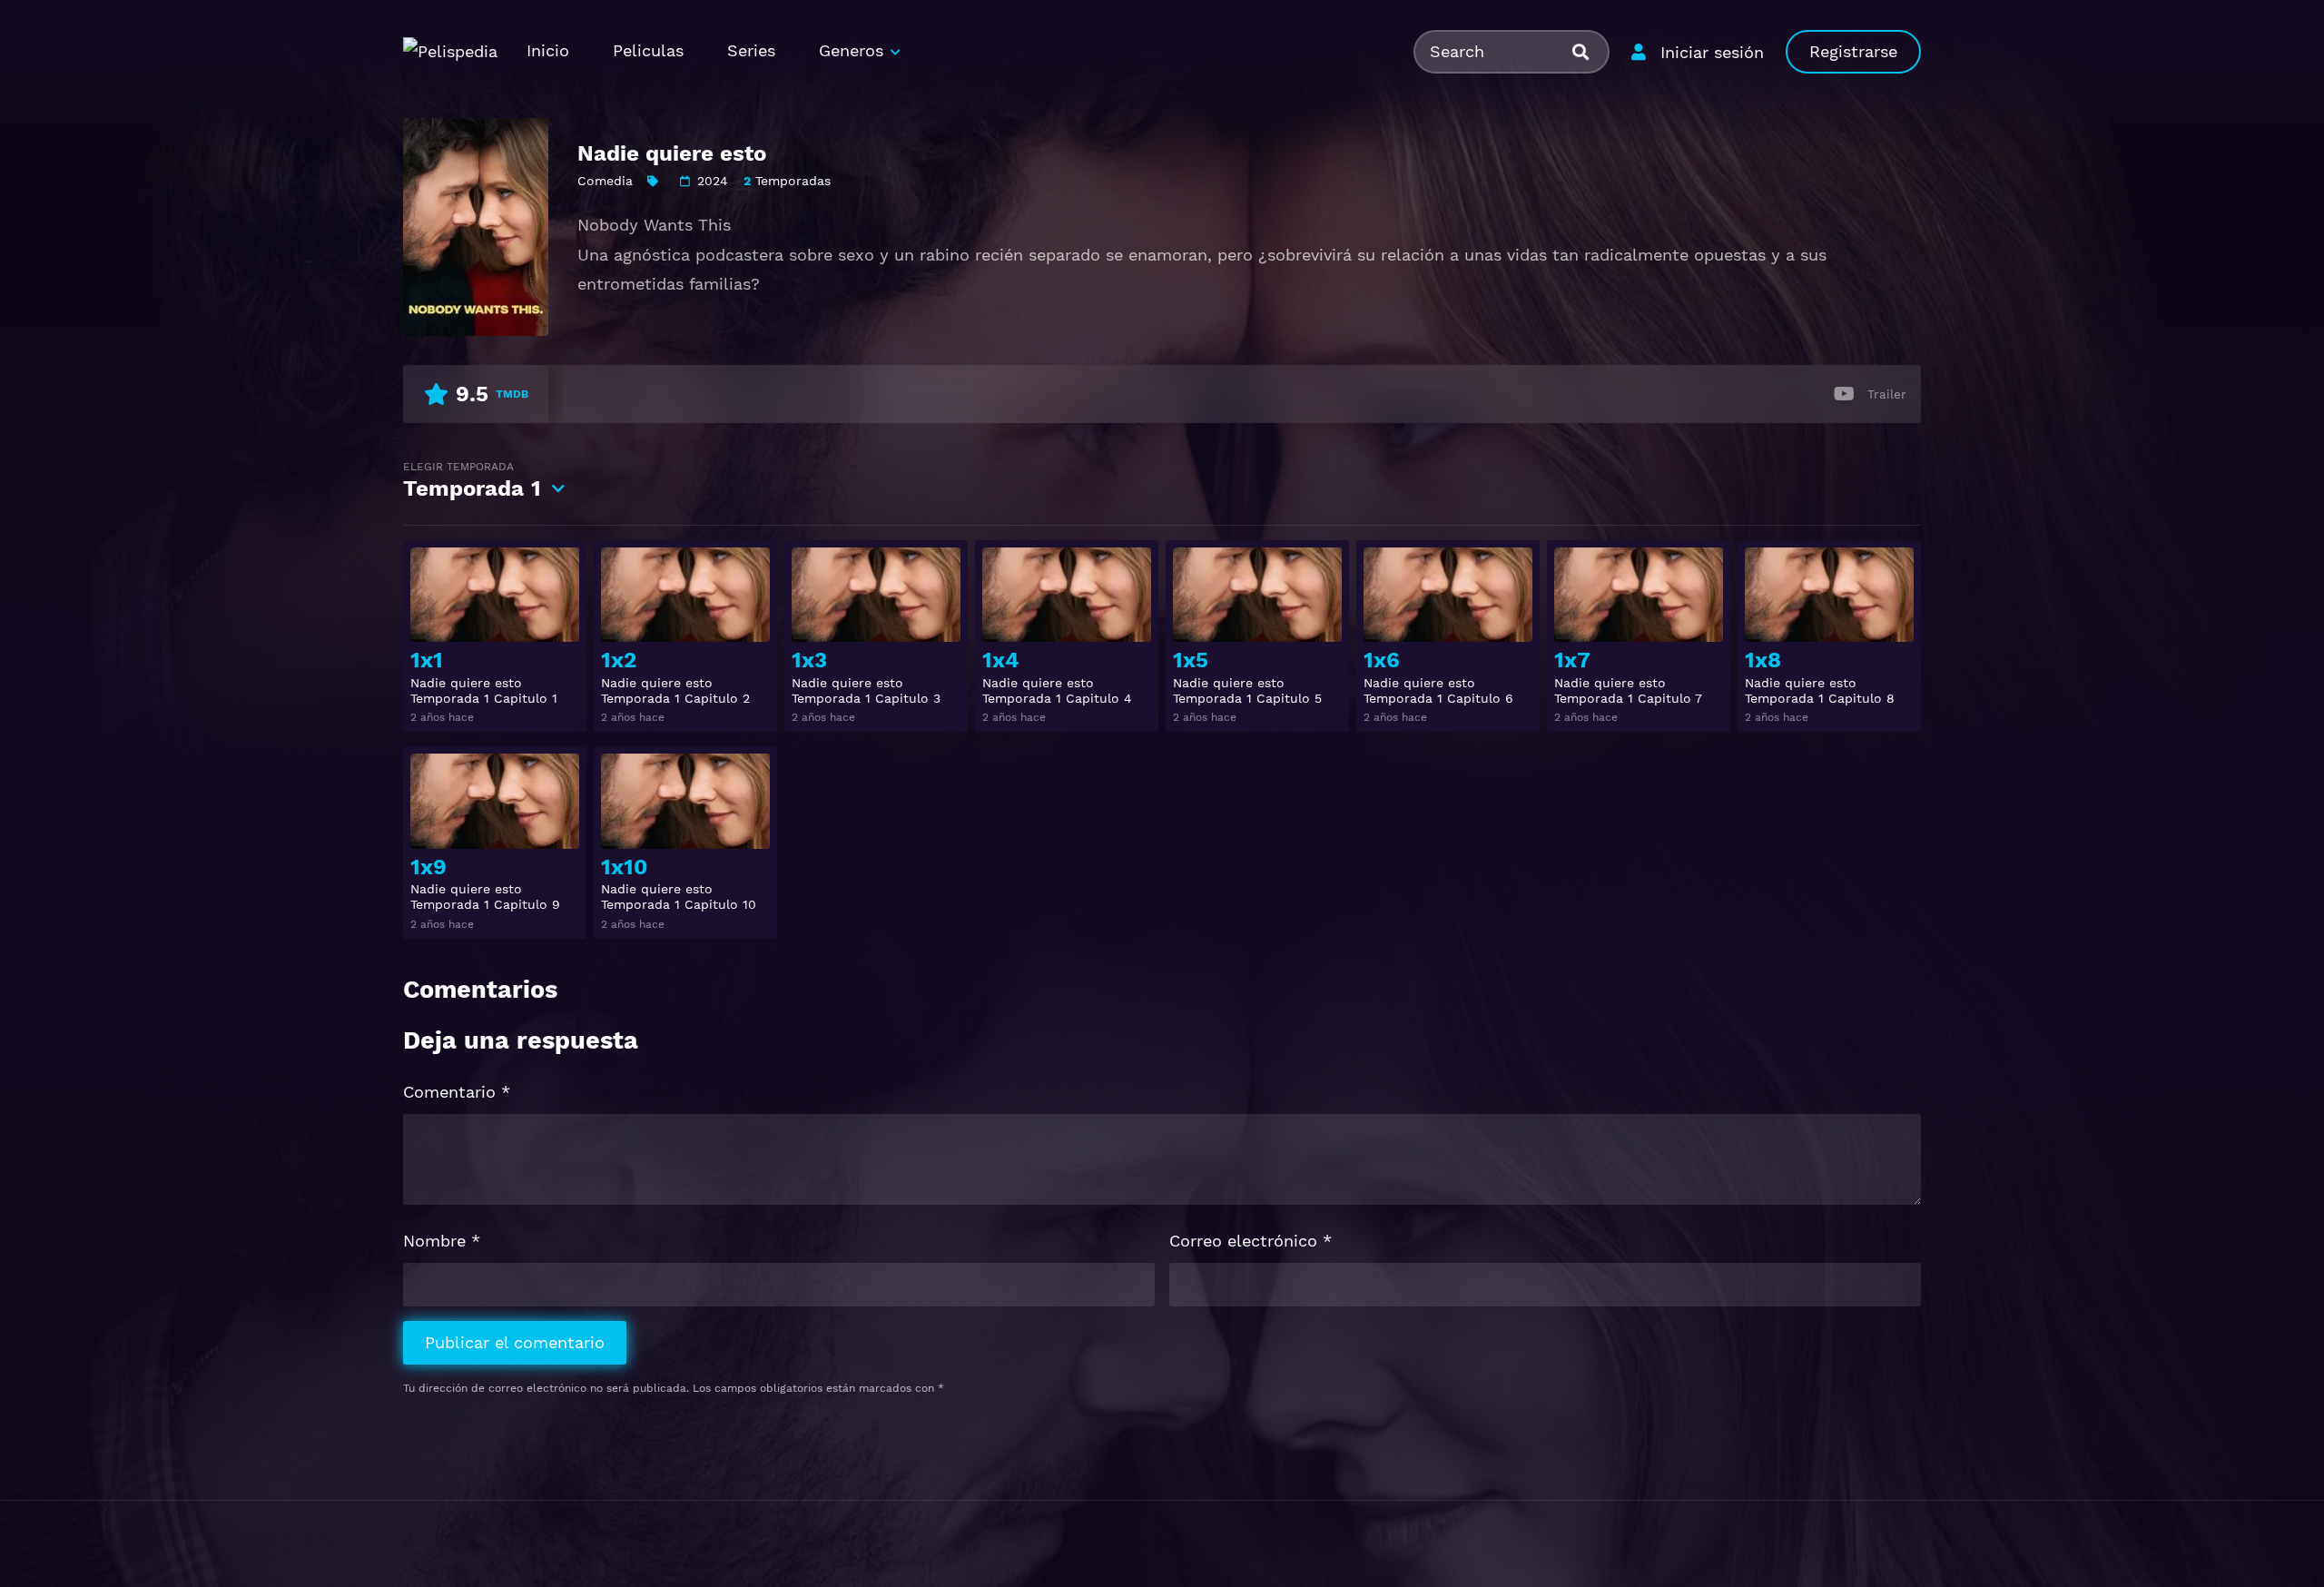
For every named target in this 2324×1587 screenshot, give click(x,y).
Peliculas (648, 50)
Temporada (472, 481)
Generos (851, 50)
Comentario (457, 1092)
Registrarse (1853, 51)
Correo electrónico (1251, 1241)
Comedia (605, 181)
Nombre (442, 1241)
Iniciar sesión (1712, 52)
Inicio (548, 50)
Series (751, 50)
